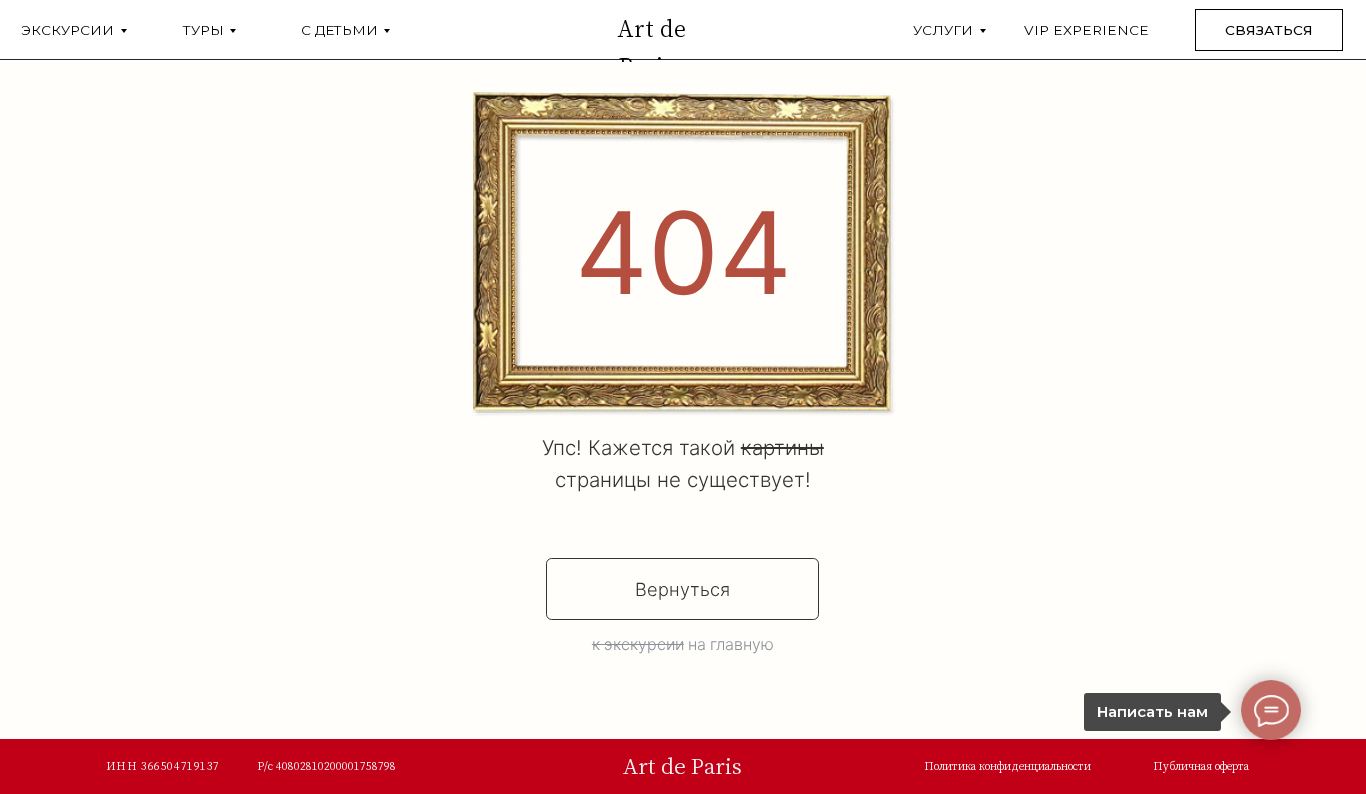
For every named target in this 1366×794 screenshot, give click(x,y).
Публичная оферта (1201, 766)
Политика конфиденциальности (1007, 766)
